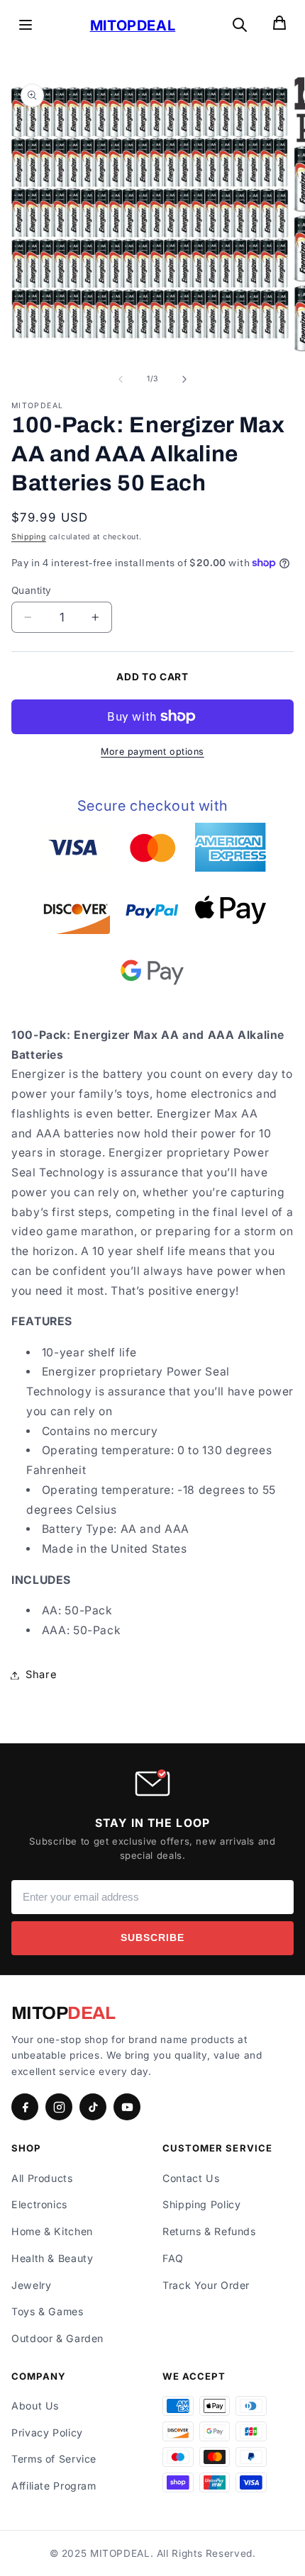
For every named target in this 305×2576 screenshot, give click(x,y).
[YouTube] (127, 2107)
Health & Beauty (52, 2258)
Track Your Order (206, 2285)
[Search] (240, 26)
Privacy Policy (47, 2432)
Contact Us (191, 2178)
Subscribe (152, 1938)
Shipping (29, 537)
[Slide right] (184, 379)
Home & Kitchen (52, 2231)
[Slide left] (121, 379)
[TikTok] (93, 2107)
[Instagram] (59, 2107)
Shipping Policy (201, 2204)
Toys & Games (48, 2311)
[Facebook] (25, 2107)
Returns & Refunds (209, 2231)
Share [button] (41, 1675)
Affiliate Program (54, 2486)
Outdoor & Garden (57, 2338)
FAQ (173, 2258)
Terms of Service (54, 2459)
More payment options (152, 752)
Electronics (39, 2204)
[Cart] (279, 26)
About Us (35, 2406)
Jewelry (31, 2285)
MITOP (63, 2013)
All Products (42, 2178)
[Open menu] (26, 26)
